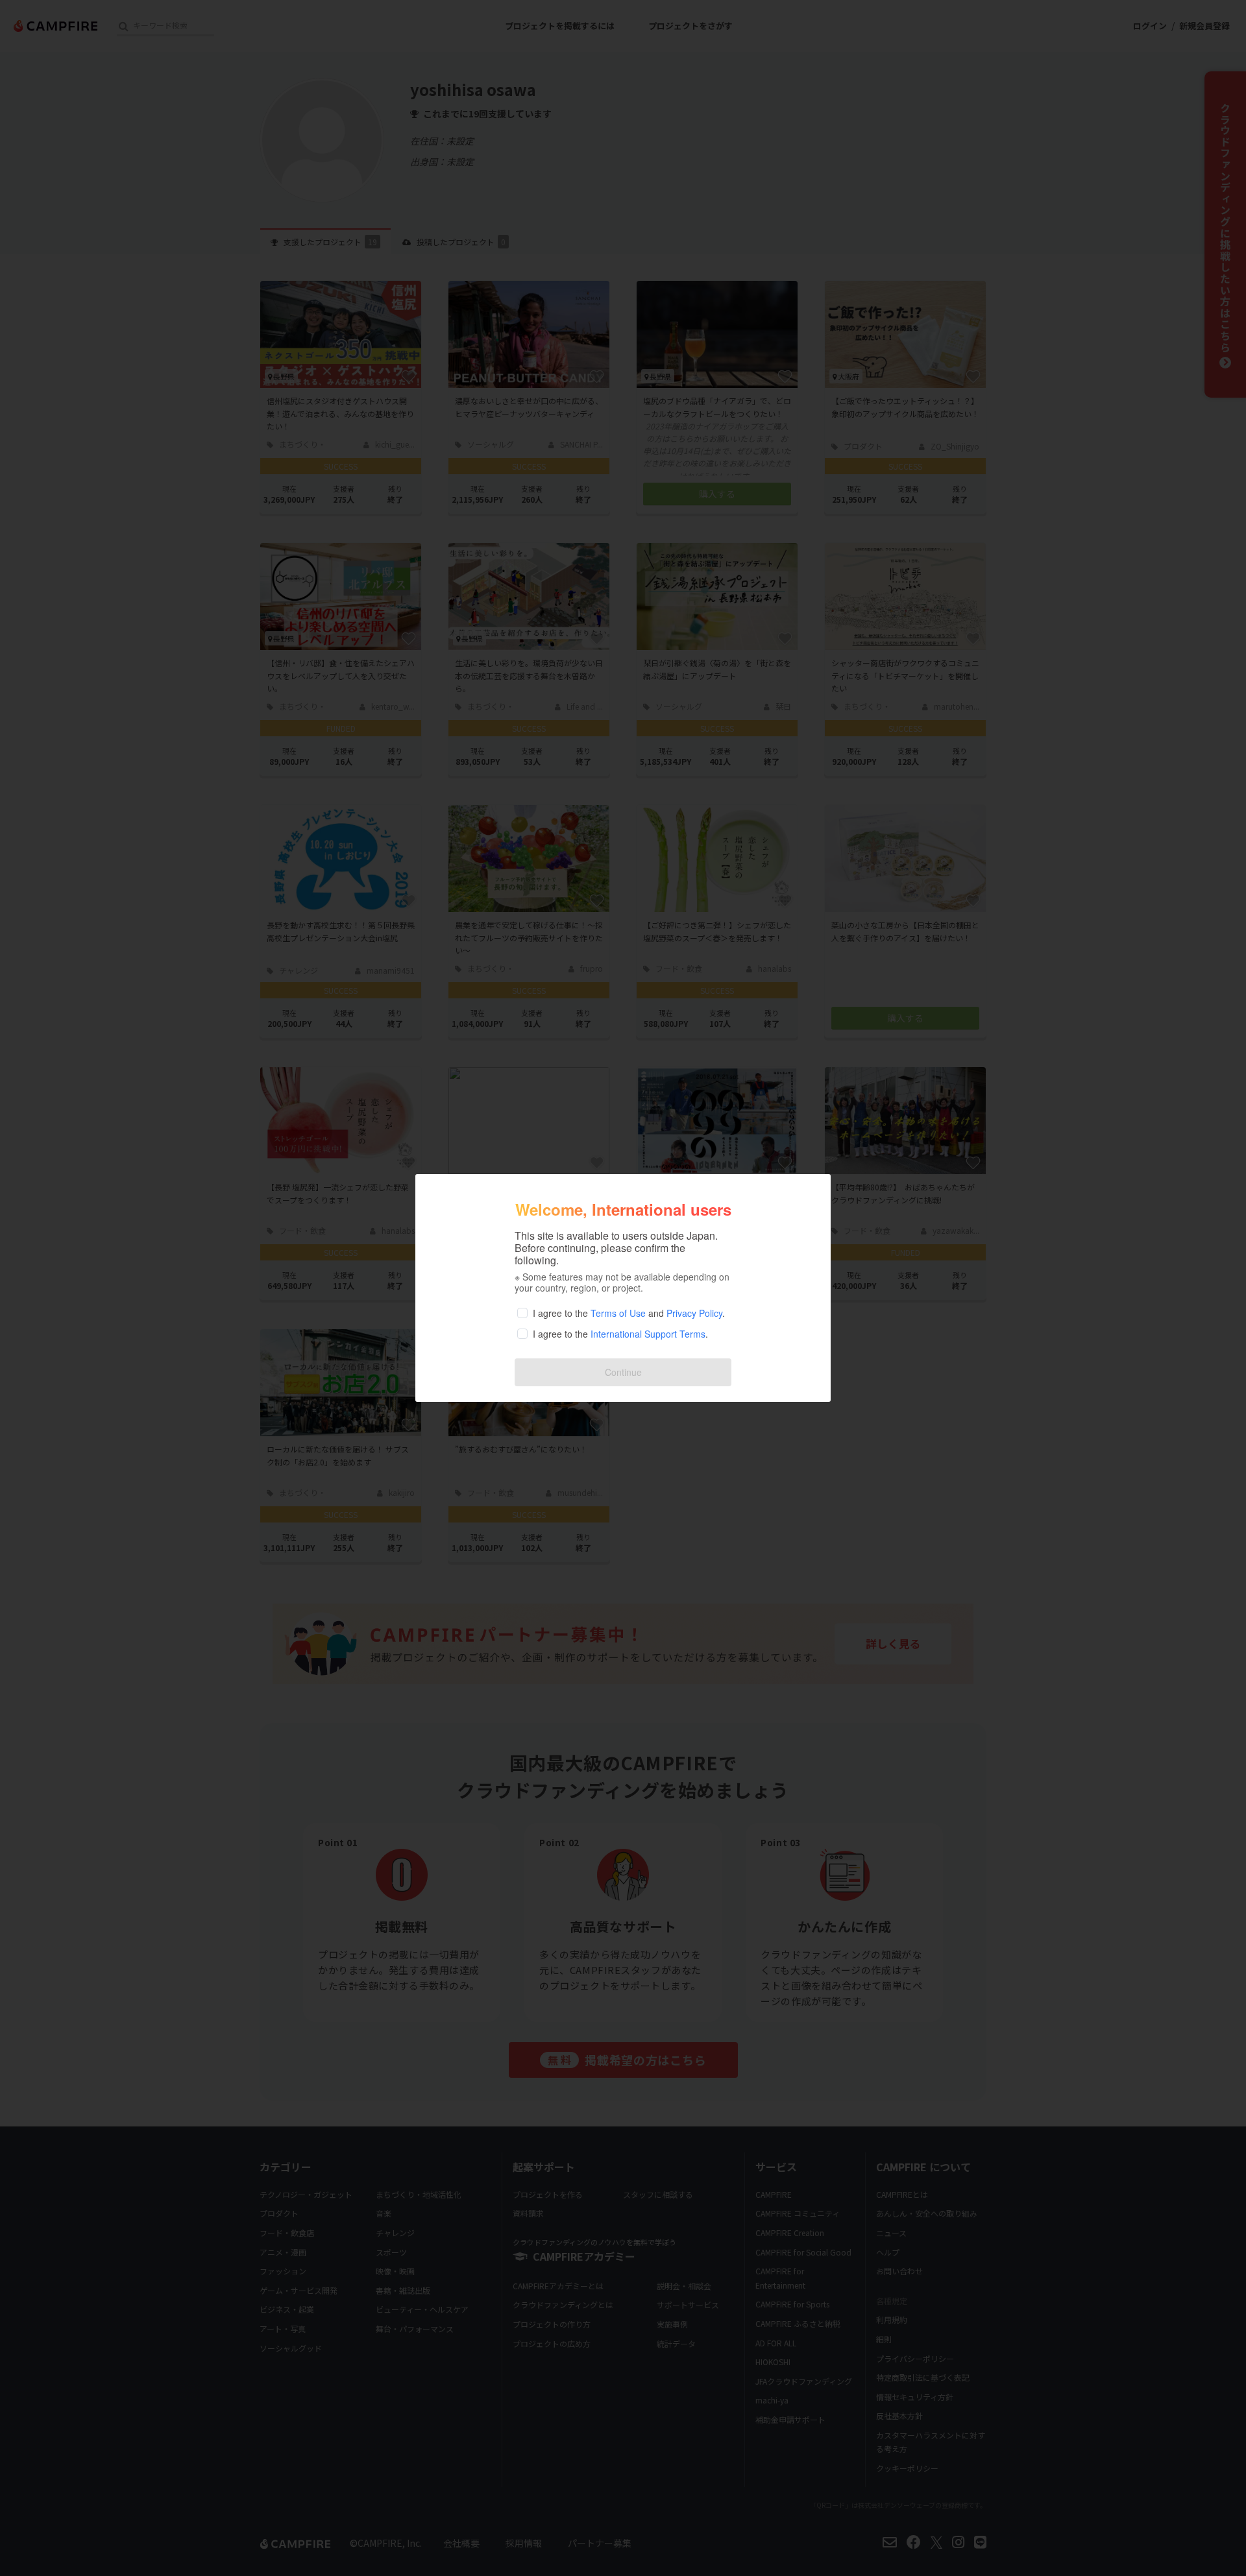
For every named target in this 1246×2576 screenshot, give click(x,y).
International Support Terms (648, 1334)
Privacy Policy (694, 1313)
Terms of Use (618, 1313)
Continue (623, 1372)
